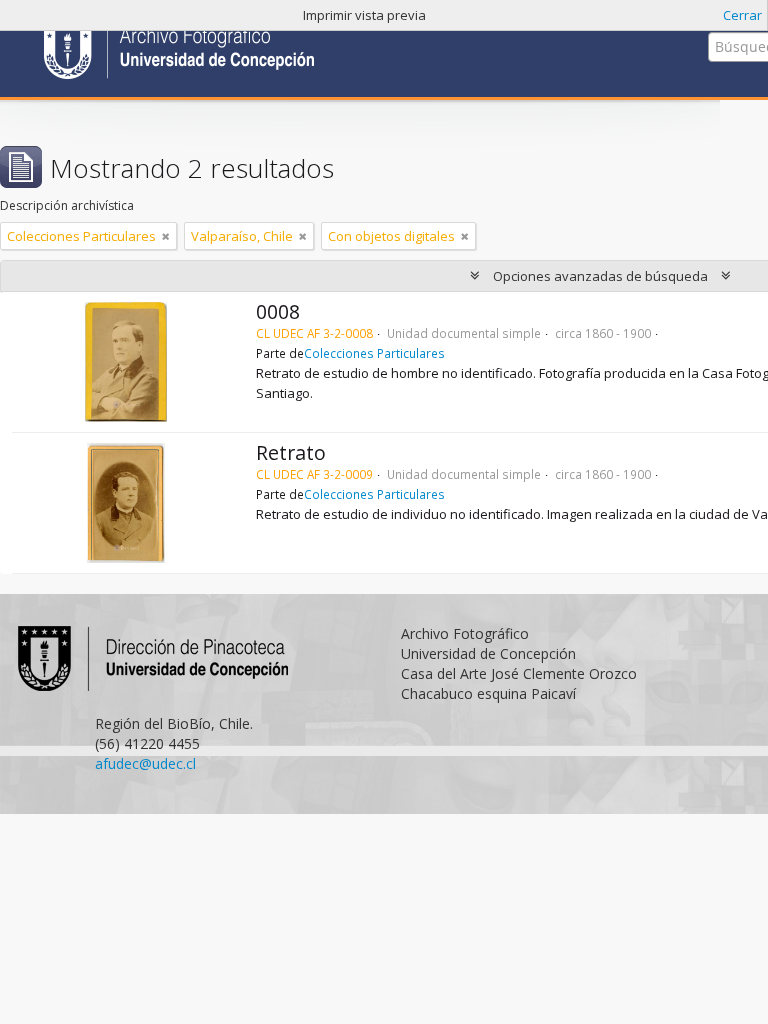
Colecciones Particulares (374, 353)
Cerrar (742, 15)
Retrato (291, 452)
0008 (278, 311)
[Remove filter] (166, 236)
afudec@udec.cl (145, 763)
